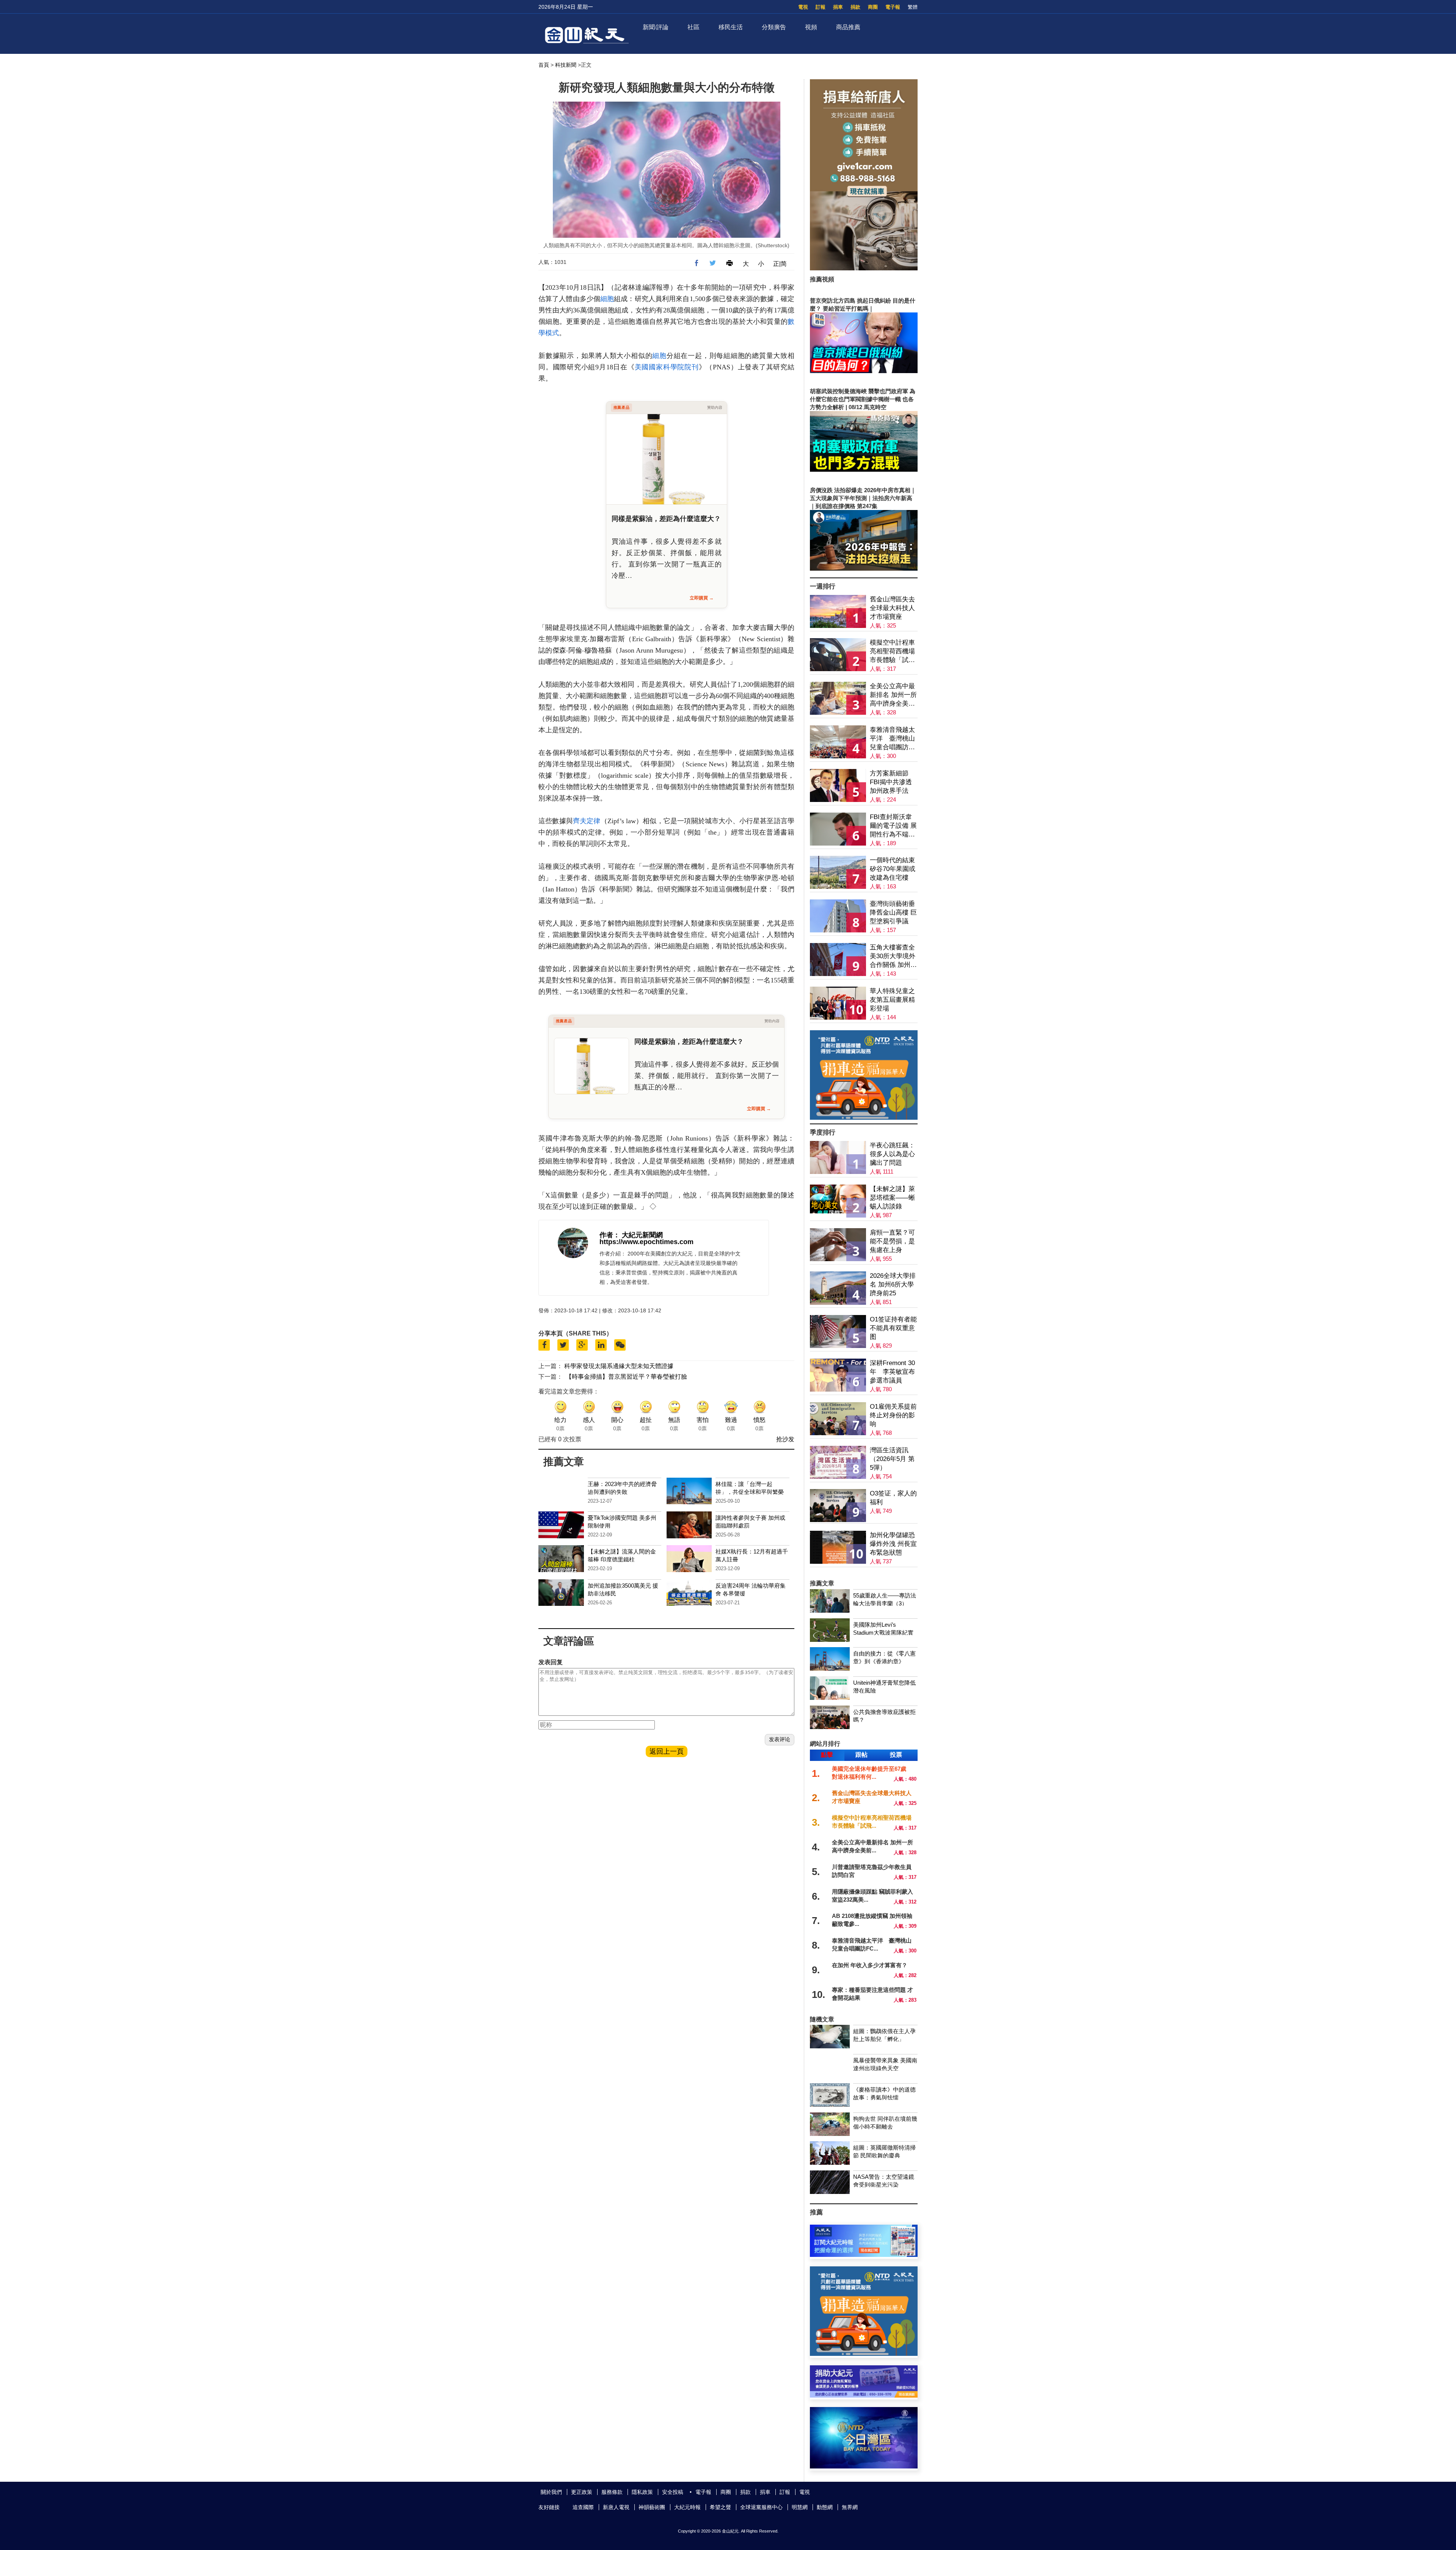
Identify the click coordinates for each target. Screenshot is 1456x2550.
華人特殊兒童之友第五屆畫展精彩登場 (892, 1000)
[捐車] (864, 1118)
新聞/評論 (656, 27)
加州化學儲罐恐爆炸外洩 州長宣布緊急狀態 (893, 1544)
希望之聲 (720, 2507)
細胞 (607, 299)
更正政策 (582, 2492)
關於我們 (551, 2492)
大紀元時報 (687, 2507)
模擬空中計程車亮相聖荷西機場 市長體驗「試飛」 (892, 652)
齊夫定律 (587, 821)
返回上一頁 (667, 1751)
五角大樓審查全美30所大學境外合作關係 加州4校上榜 (893, 956)
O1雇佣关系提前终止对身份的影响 (893, 1415)
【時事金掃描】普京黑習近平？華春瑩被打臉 (626, 1377)
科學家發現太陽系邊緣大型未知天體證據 (619, 1366)
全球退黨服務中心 (761, 2507)
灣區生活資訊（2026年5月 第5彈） (892, 1459)
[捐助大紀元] (864, 2395)
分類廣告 (774, 27)
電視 (803, 7)
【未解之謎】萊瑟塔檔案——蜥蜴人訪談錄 (892, 1198)
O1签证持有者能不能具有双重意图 (893, 1328)
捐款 (855, 7)
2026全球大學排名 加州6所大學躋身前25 (893, 1284)
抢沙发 (785, 1439)
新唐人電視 (616, 2507)
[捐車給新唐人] (864, 268)
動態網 (825, 2507)
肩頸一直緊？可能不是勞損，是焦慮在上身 (892, 1241)
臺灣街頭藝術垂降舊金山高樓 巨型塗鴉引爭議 (893, 913)
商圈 (873, 7)
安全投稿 (673, 2492)
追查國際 (583, 2507)
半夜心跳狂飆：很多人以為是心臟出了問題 (892, 1154)
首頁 (544, 65)
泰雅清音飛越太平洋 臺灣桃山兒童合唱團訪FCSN (892, 739)
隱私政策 (642, 2492)
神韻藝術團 (652, 2507)
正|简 (780, 264)
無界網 (850, 2507)
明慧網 (800, 2507)
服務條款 (612, 2492)
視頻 (811, 27)
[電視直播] (864, 2466)
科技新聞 (566, 65)
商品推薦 (848, 27)
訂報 (821, 7)
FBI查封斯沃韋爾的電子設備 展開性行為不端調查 (893, 826)
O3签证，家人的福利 (893, 1498)
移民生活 (731, 27)
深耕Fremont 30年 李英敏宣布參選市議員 (892, 1372)
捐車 (838, 7)
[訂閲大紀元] (864, 2255)
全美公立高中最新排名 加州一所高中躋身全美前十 (893, 695)
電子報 (893, 7)
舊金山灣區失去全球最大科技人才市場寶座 (892, 608)
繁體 (913, 7)
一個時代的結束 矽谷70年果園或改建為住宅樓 (893, 869)
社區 (693, 27)
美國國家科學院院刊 (667, 367)
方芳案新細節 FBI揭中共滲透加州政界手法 (891, 782)
